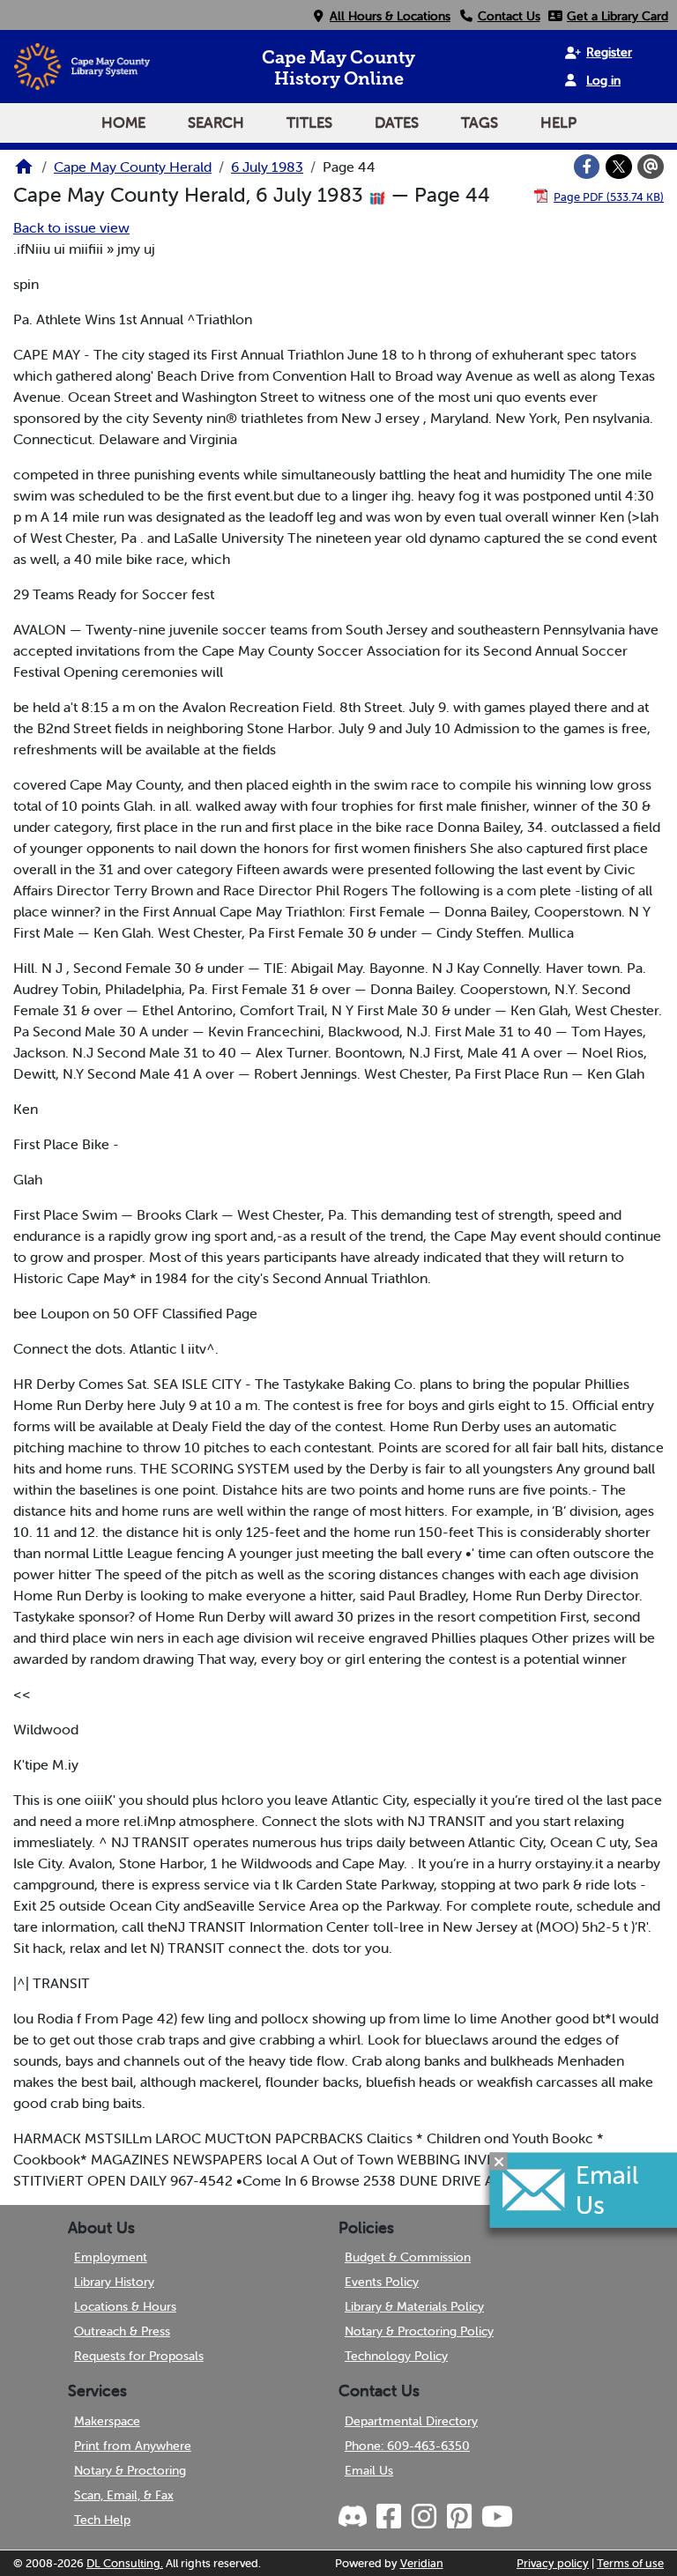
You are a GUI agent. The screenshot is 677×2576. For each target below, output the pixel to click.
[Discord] (354, 2517)
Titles (309, 122)
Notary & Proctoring (130, 2470)
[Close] (499, 2161)
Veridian (422, 2563)
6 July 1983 (267, 167)
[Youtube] (496, 2517)
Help (558, 122)
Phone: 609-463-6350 (407, 2446)
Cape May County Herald (133, 167)
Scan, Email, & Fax (124, 2495)
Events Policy (382, 2282)
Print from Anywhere (133, 2446)
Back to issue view (71, 227)
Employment (111, 2257)
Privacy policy (553, 2563)
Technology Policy (396, 2356)
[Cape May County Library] (24, 172)
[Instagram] (423, 2517)
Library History (114, 2282)
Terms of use (630, 2563)
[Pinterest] (458, 2517)
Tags (480, 122)
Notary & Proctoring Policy (419, 2331)
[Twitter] (619, 167)
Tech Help (102, 2520)
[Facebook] (587, 167)
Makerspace (107, 2421)
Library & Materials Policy (414, 2306)
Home (123, 122)
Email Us (369, 2470)
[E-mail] (651, 167)
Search (216, 122)
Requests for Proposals (139, 2356)
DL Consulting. (125, 2563)
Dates (397, 122)
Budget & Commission (408, 2257)
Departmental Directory (411, 2421)
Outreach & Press (122, 2331)
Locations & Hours (125, 2306)
